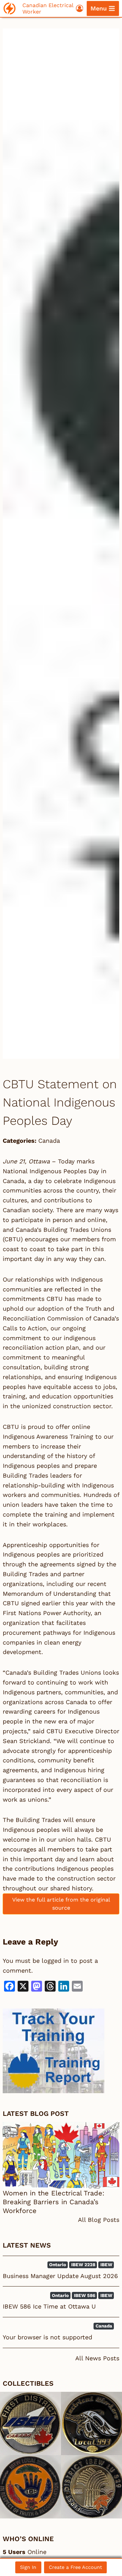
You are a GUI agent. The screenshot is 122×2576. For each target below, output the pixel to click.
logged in (55, 1961)
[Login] (80, 8)
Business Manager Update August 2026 (60, 2276)
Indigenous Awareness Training (48, 1436)
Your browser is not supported (47, 2337)
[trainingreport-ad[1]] (61, 2051)
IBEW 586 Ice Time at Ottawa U (49, 2306)
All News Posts (97, 2358)
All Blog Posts (99, 2220)
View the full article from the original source (61, 1904)
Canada (49, 1141)
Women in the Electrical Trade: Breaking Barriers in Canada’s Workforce (54, 2202)
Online (25, 2552)
